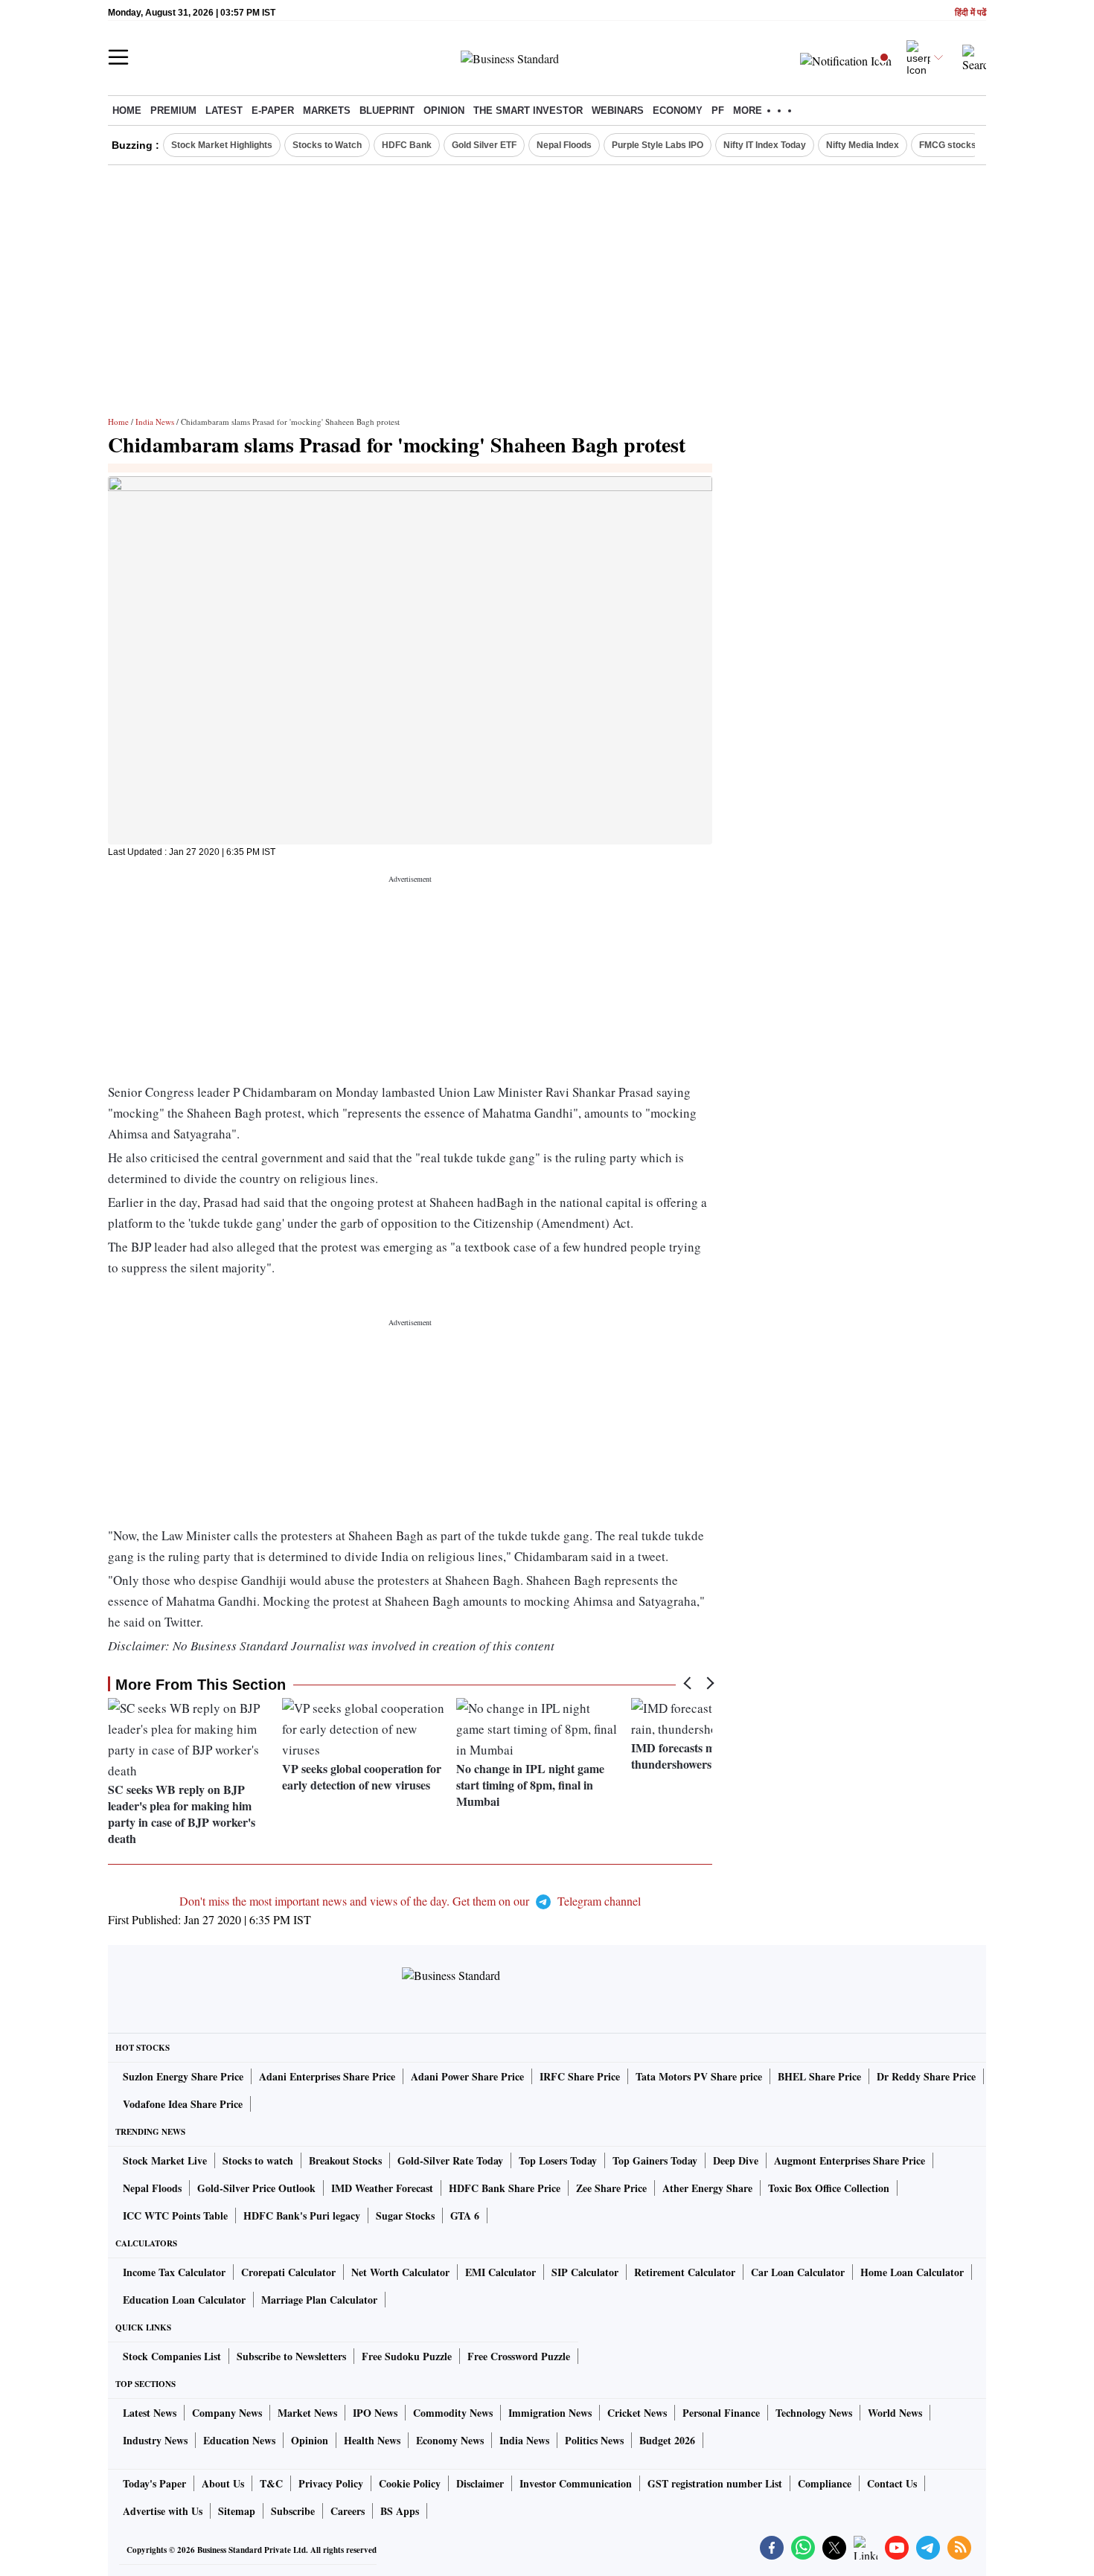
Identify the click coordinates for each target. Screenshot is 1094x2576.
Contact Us (892, 2483)
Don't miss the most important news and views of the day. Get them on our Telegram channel (410, 1901)
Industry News (155, 2440)
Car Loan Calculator (798, 2272)
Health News (372, 2440)
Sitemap (237, 2511)
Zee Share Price (611, 2188)
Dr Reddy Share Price (926, 2076)
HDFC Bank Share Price (505, 2188)
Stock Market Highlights (222, 145)
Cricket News (637, 2413)
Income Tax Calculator (174, 2272)
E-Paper (273, 110)
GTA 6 (465, 2215)
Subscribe (293, 2511)
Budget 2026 (667, 2440)
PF (718, 110)
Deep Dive (736, 2160)
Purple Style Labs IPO (658, 145)
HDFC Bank (407, 145)
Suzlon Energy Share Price (183, 2076)
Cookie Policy (410, 2483)
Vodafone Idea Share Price (183, 2104)
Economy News (450, 2440)
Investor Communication (576, 2483)
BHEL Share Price (819, 2076)
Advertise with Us (163, 2511)
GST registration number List (715, 2483)
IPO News (375, 2413)
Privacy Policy (331, 2483)
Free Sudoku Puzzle (407, 2356)
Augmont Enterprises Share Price (850, 2160)
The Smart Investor (528, 110)
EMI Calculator (500, 2272)
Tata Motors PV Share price (699, 2076)
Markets (327, 110)
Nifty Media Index (863, 145)
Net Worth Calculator (400, 2272)
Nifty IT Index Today (765, 145)
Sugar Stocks (405, 2215)
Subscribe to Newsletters (291, 2356)
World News (895, 2413)
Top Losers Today (558, 2160)
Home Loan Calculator (912, 2272)
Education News (239, 2440)
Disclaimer (480, 2483)
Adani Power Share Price (467, 2076)
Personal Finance (721, 2413)
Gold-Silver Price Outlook (256, 2188)
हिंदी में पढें (970, 13)
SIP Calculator (585, 2272)
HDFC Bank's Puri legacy (302, 2215)
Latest (224, 110)
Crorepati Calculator (288, 2272)
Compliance (825, 2483)
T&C (271, 2483)
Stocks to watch (258, 2160)
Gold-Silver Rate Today (450, 2160)
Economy (678, 110)
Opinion (444, 110)
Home (127, 110)
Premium (173, 110)
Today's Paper (154, 2483)
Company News (227, 2413)
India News (155, 422)
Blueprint (387, 110)
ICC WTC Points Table (175, 2215)
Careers (348, 2511)
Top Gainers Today (655, 2160)
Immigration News (550, 2413)
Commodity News (453, 2413)
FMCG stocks (948, 145)
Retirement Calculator (685, 2272)
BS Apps (400, 2511)
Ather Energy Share (707, 2188)
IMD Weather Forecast (382, 2188)
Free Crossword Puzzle (519, 2356)
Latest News (150, 2413)
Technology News (814, 2413)
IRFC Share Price (580, 2076)
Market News (307, 2413)
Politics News (594, 2440)
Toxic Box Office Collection (829, 2188)
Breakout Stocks (345, 2160)
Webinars (618, 110)
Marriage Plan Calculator (319, 2300)
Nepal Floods (564, 145)
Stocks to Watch (327, 145)
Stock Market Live (165, 2160)
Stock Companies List (172, 2356)
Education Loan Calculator (184, 2300)
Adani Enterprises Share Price (327, 2076)
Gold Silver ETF (484, 145)
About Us (223, 2483)
